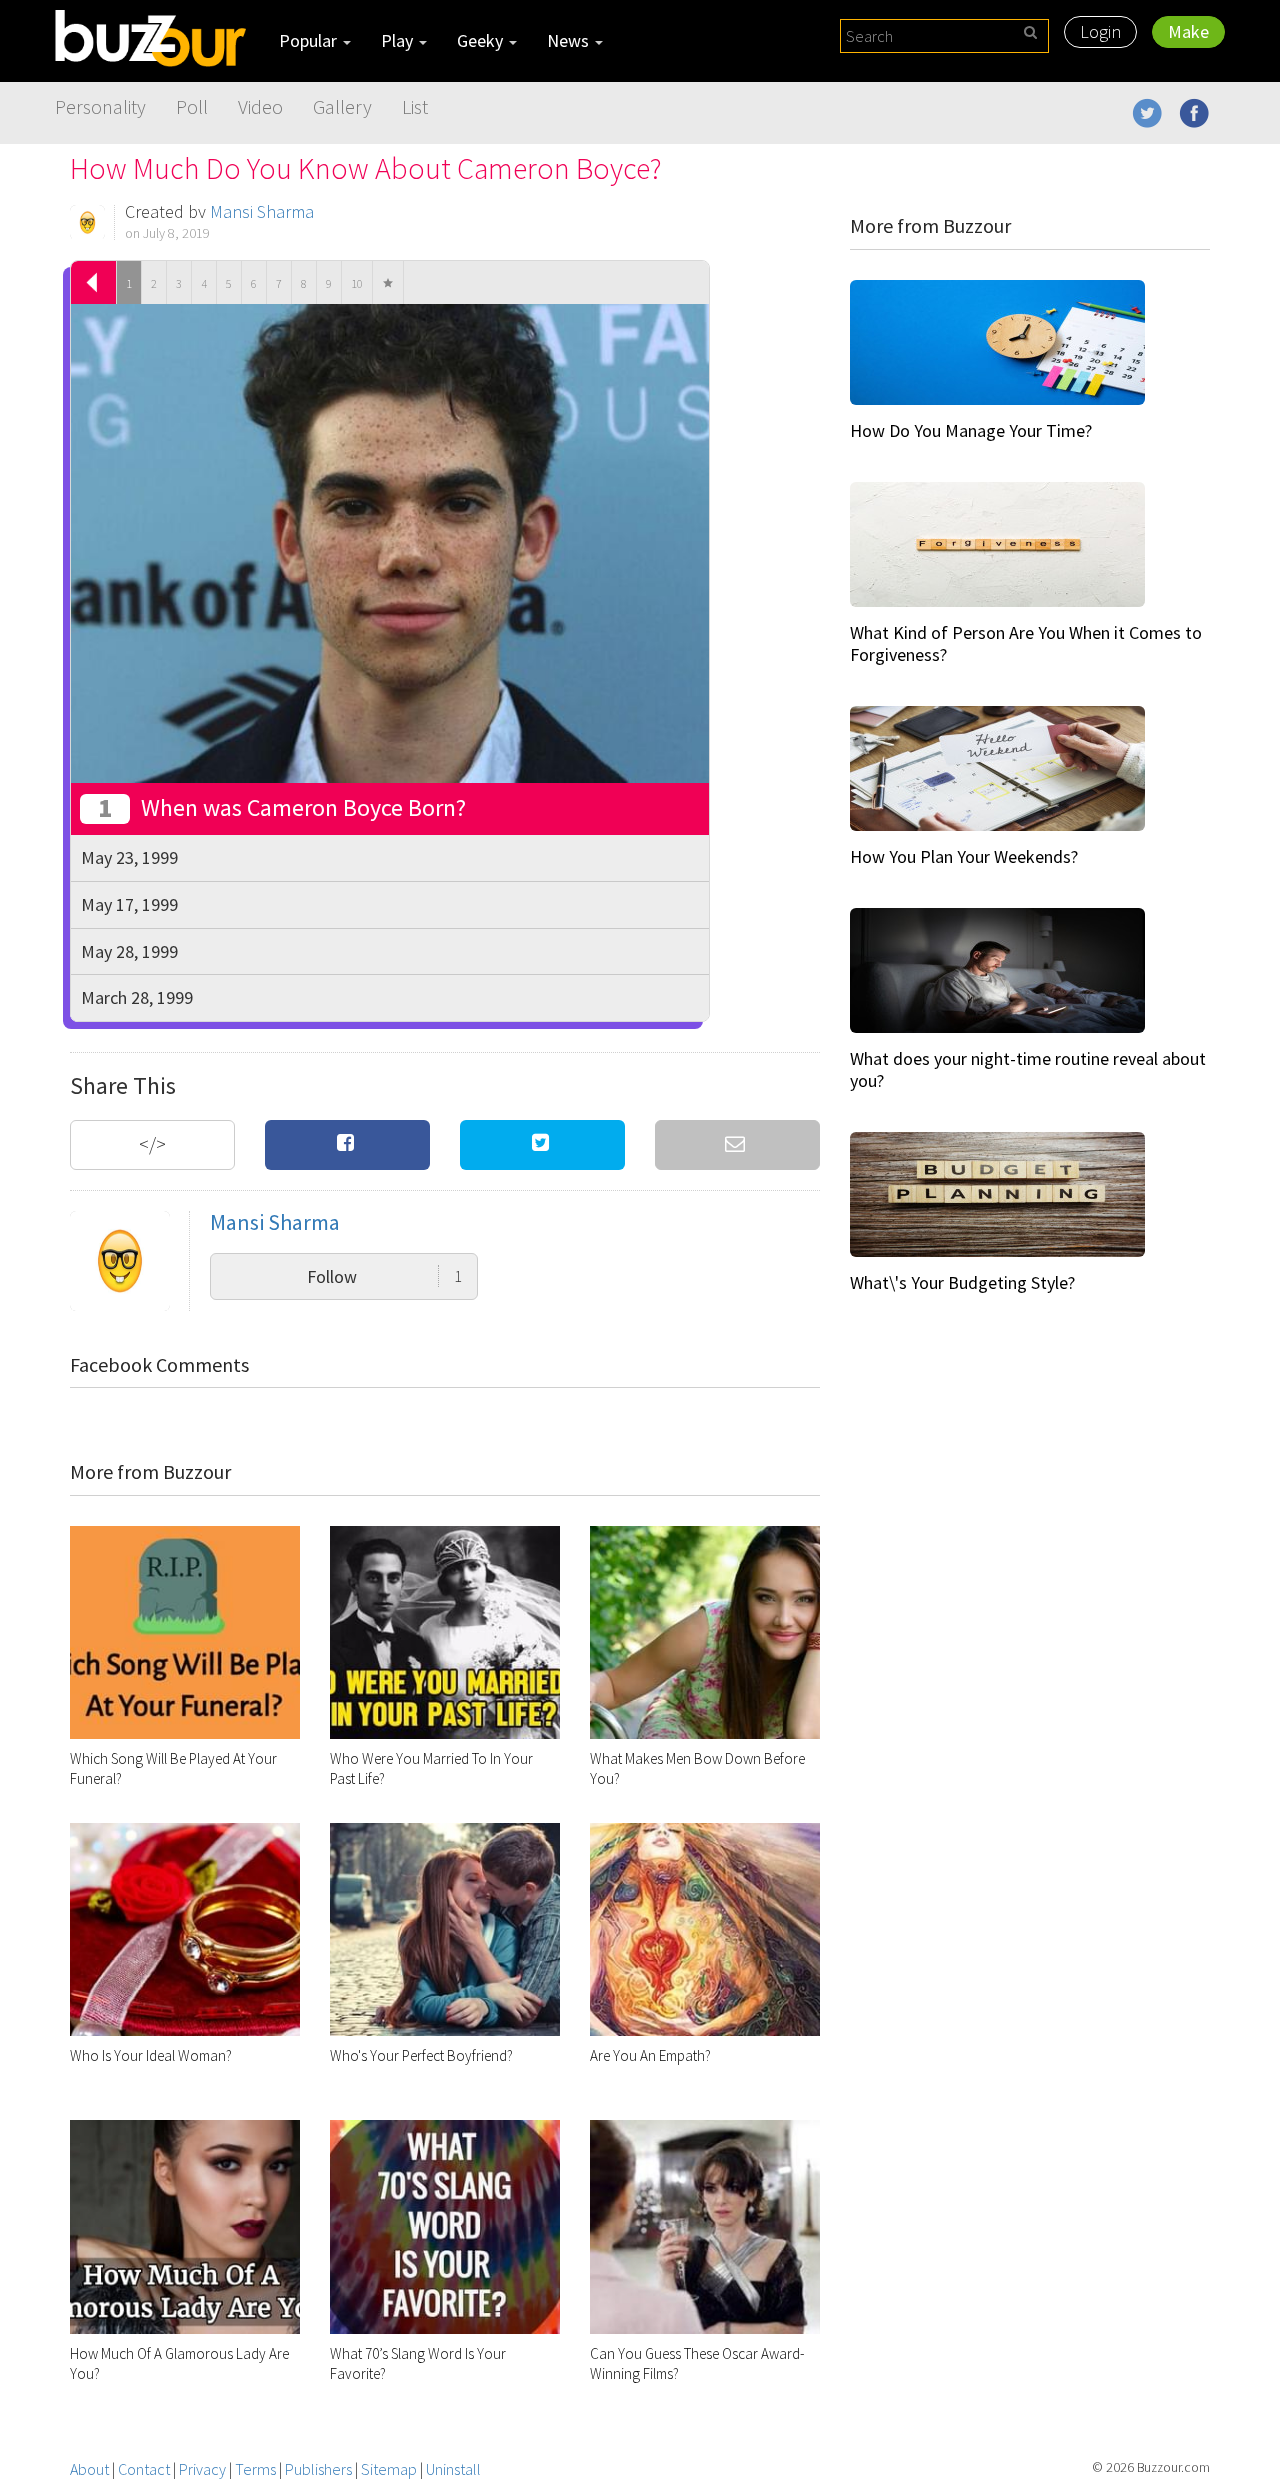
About (89, 2469)
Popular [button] (310, 40)
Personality (100, 106)
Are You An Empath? (650, 2055)
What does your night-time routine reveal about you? (1028, 1069)
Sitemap (389, 2469)
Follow (384, 1276)
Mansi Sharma (262, 211)
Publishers (318, 2469)
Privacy (202, 2469)
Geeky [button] (482, 40)
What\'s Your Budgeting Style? (962, 1282)
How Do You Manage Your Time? (971, 430)
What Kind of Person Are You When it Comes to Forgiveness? (1026, 643)
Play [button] (399, 40)
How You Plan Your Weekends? (964, 856)
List (415, 106)
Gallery (342, 106)
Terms (255, 2469)
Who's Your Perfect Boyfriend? (421, 2055)
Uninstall (453, 2469)
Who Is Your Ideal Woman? (151, 2055)
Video (260, 106)
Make (1188, 31)
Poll (192, 106)
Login (1100, 31)
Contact (144, 2469)
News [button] (570, 40)
